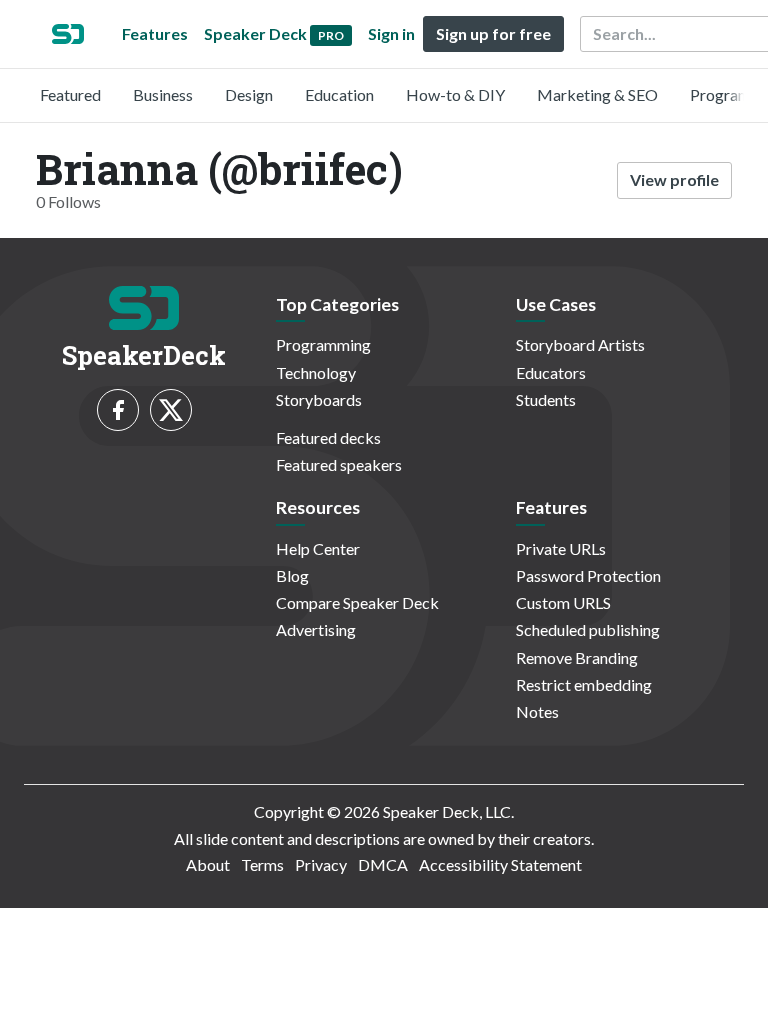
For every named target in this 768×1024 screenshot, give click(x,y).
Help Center (318, 548)
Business (163, 94)
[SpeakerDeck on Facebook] (118, 410)
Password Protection (588, 575)
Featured (70, 94)
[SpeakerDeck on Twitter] (171, 410)
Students (546, 399)
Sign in (391, 33)
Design (249, 94)
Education (339, 94)
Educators (551, 372)
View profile (674, 179)
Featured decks (328, 437)
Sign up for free (493, 33)
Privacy (321, 864)
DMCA (383, 864)
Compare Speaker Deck (357, 602)
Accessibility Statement (500, 864)
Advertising (316, 629)
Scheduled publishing (588, 629)
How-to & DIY (455, 94)
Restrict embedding (584, 684)
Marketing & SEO (597, 94)
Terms (262, 864)
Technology (316, 372)
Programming (323, 344)
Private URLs (561, 548)
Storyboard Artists (580, 344)
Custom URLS (563, 602)
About (208, 864)
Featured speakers (339, 464)
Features (155, 33)
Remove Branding (577, 657)
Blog (292, 575)
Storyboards (319, 399)
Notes (537, 711)
